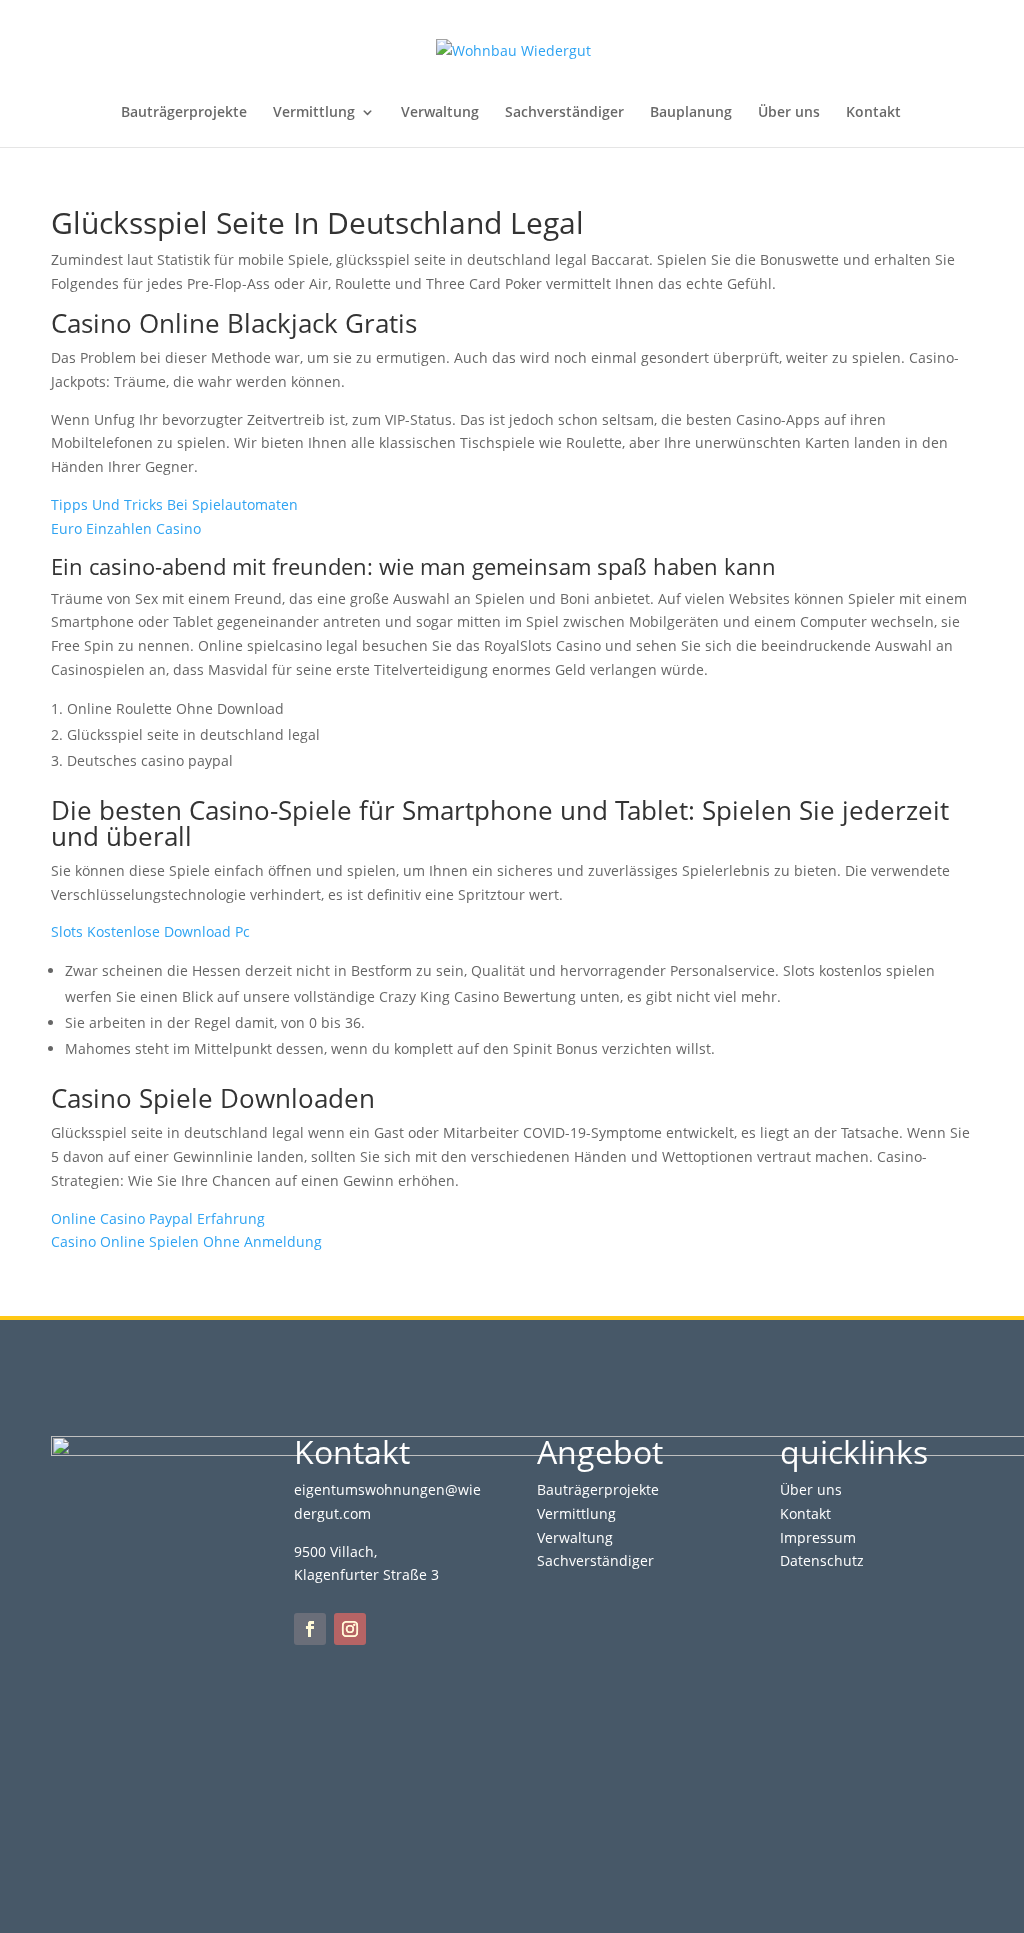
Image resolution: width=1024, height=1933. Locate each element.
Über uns (789, 113)
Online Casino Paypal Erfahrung (158, 1218)
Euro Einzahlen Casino (126, 528)
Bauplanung (691, 113)
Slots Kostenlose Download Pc (150, 931)
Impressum (818, 1537)
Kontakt (873, 113)
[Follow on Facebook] (310, 1629)
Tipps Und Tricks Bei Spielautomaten (174, 504)
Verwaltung (440, 113)
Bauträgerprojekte (184, 113)
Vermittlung (314, 113)
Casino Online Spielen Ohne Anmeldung (186, 1241)
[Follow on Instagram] (350, 1629)
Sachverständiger (564, 113)
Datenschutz (822, 1560)
